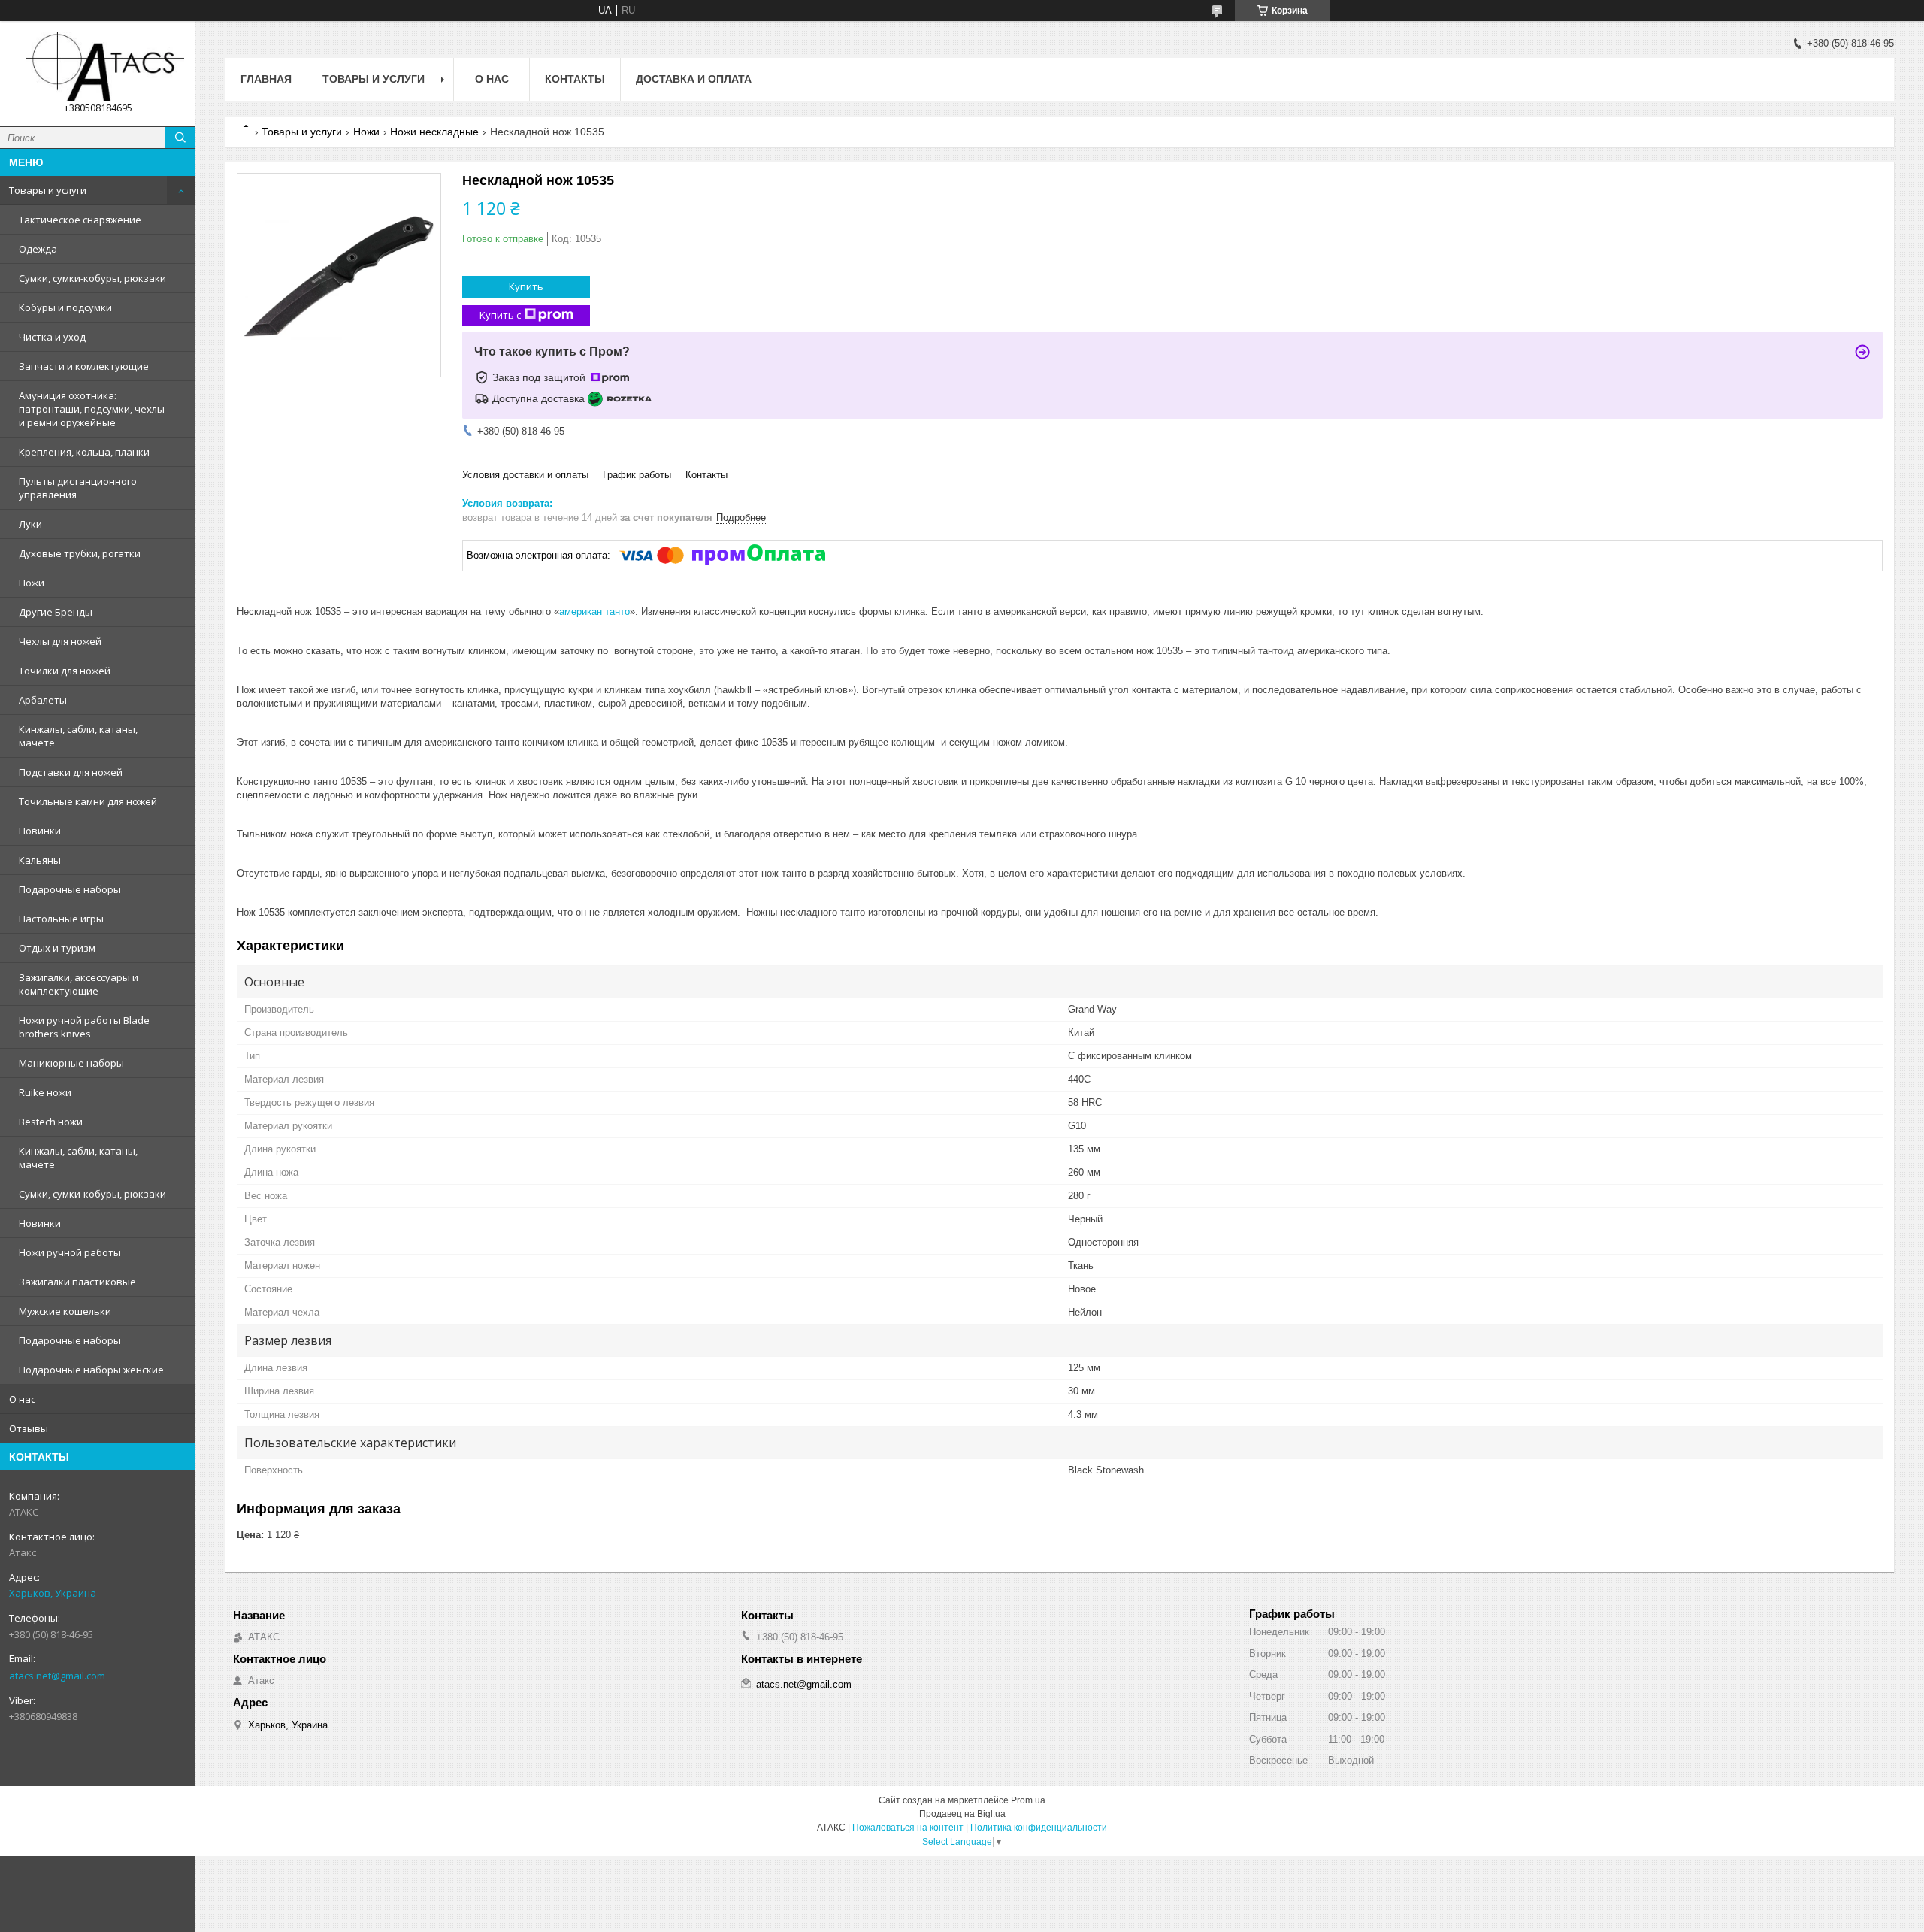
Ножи (32, 583)
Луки (30, 524)
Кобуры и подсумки (65, 307)
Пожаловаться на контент (908, 1828)
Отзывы (29, 1428)
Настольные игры (61, 919)
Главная (266, 79)
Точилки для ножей (65, 671)
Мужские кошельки (65, 1311)
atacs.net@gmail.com (57, 1676)
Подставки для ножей (71, 772)
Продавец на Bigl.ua (962, 1814)
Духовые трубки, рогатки (80, 553)
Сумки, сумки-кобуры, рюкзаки (92, 278)
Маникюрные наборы (71, 1063)
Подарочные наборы (70, 889)
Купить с (500, 315)
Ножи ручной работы (70, 1252)
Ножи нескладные (434, 132)
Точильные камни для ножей (88, 801)
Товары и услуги (48, 190)
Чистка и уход (52, 337)
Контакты (575, 79)
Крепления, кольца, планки (84, 452)
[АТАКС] (98, 67)
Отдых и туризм (57, 948)
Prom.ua (1028, 1800)
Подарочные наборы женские (91, 1370)
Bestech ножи (51, 1122)
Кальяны (40, 860)
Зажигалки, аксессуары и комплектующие (79, 984)
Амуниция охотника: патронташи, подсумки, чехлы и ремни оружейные (92, 409)
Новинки (40, 831)
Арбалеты (43, 700)
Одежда (38, 249)
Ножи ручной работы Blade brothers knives (84, 1027)
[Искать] (180, 138)
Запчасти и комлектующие (84, 366)
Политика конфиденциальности (1039, 1828)
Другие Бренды (56, 612)
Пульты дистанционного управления (78, 488)
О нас (22, 1399)
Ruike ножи (45, 1092)
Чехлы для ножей (60, 641)
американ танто (594, 612)
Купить (526, 286)
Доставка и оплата (694, 79)
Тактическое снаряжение (80, 220)
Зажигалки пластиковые (77, 1282)
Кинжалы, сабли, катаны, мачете (78, 736)
